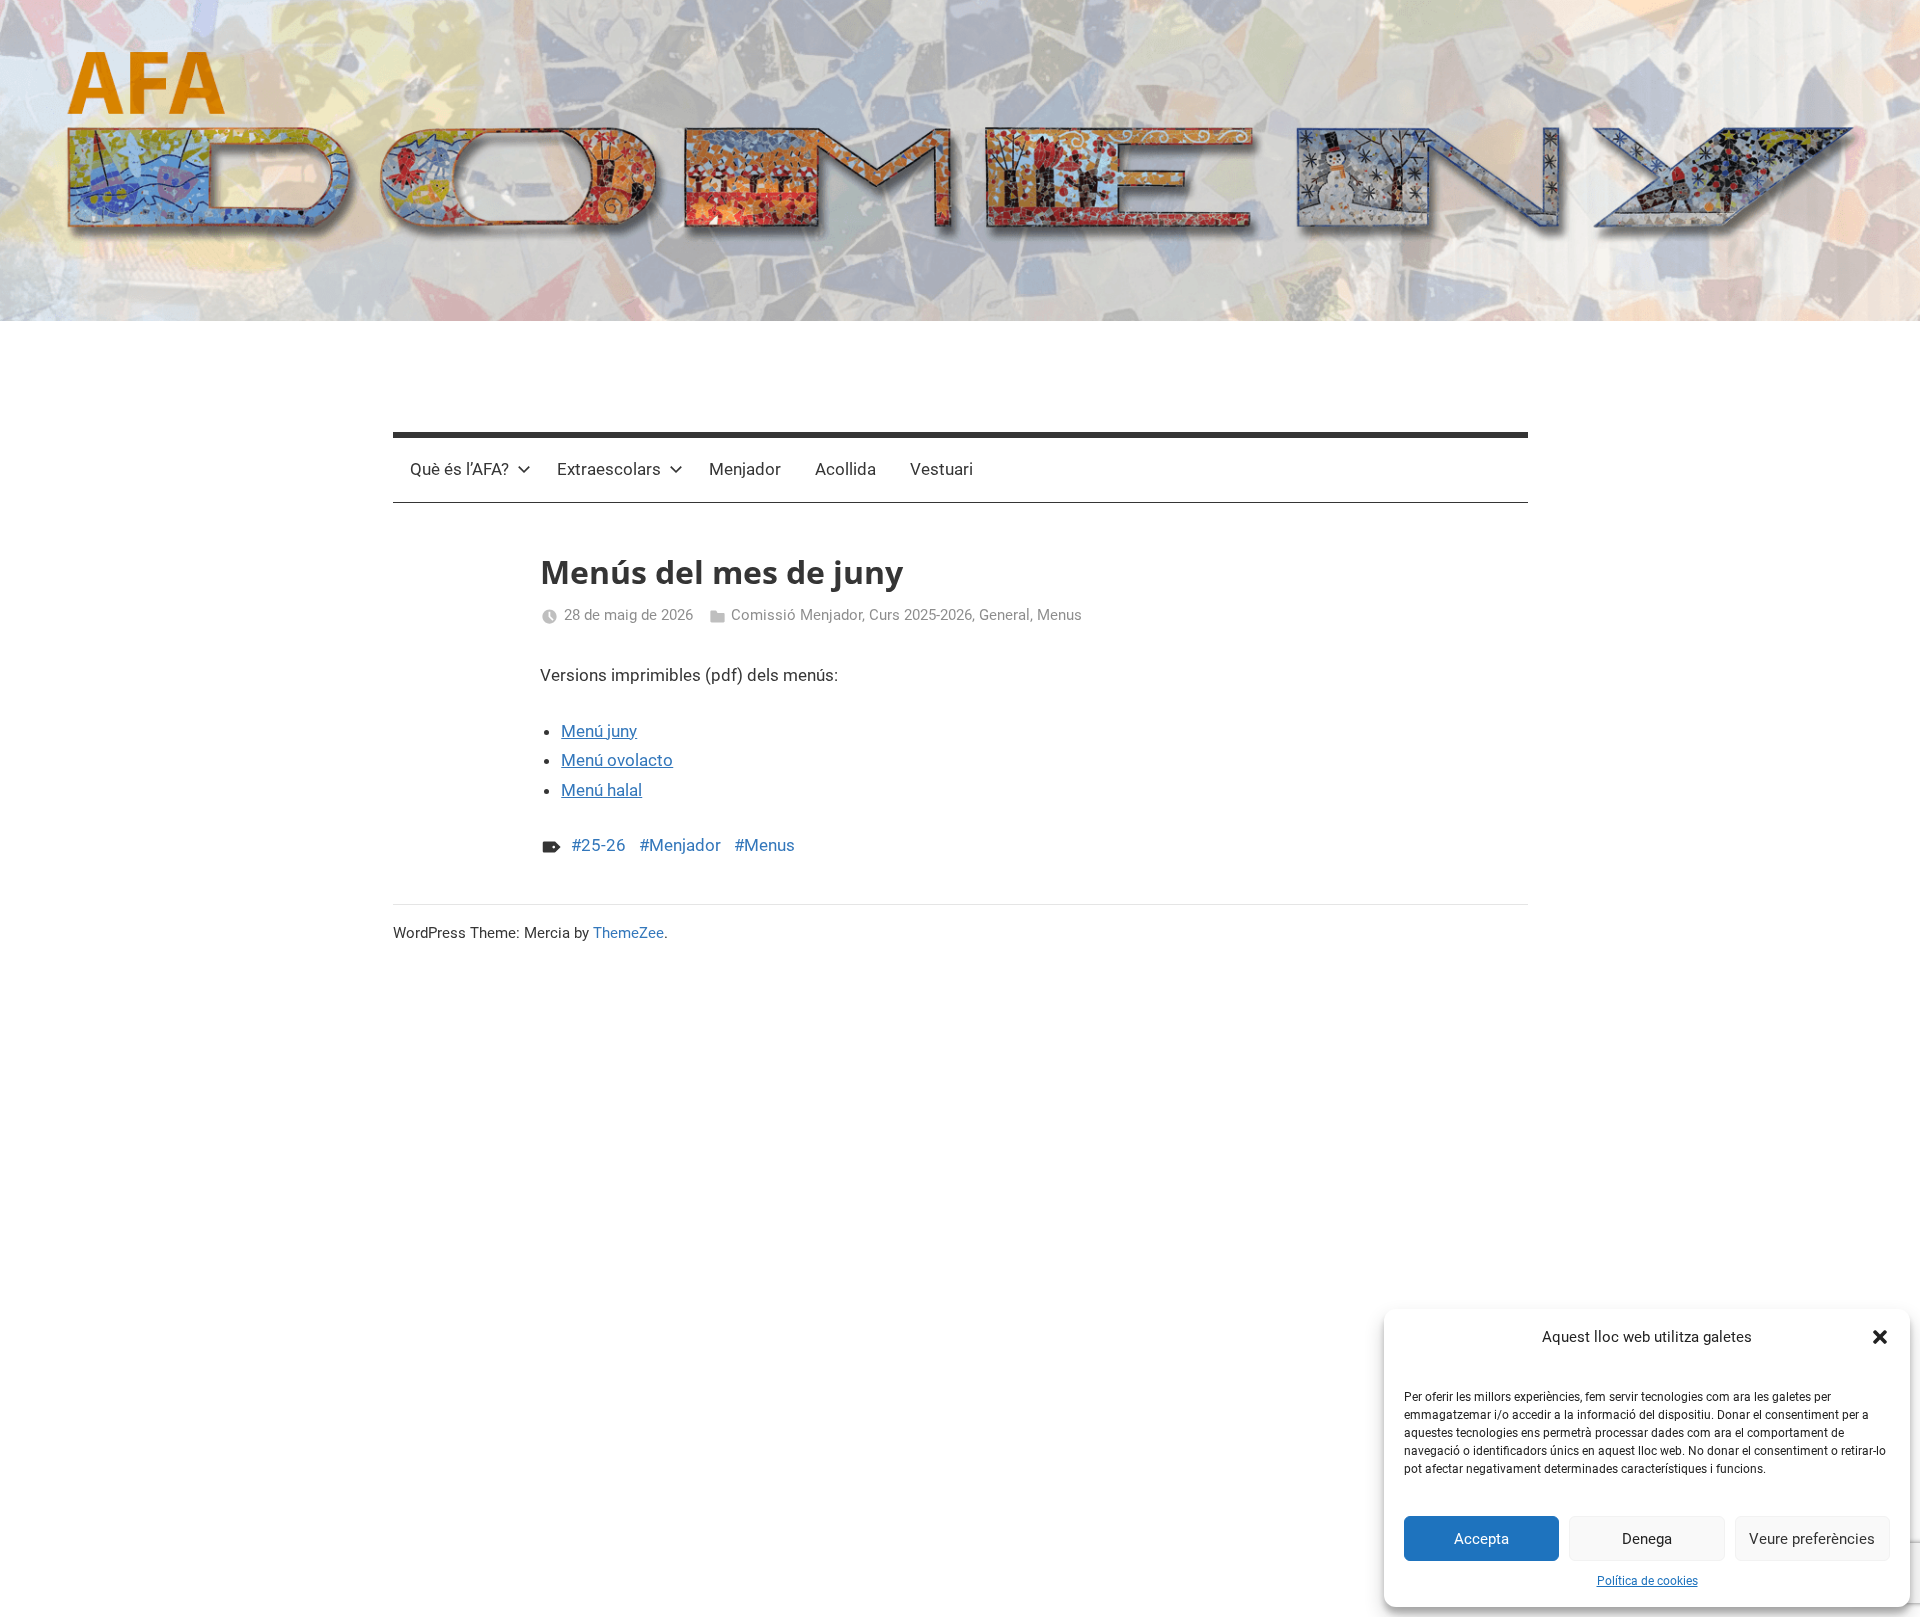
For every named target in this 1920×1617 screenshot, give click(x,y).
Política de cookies (1647, 1581)
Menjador (745, 469)
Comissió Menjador (796, 615)
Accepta (1481, 1539)
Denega (1647, 1539)
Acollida (845, 469)
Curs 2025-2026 (920, 615)
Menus (1059, 615)
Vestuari (941, 469)
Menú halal (601, 790)
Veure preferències (1812, 1539)
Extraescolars (609, 469)
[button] (1880, 1337)
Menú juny (599, 731)
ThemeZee (628, 933)
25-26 (603, 845)
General (1004, 615)
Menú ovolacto (617, 760)
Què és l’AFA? (459, 469)
